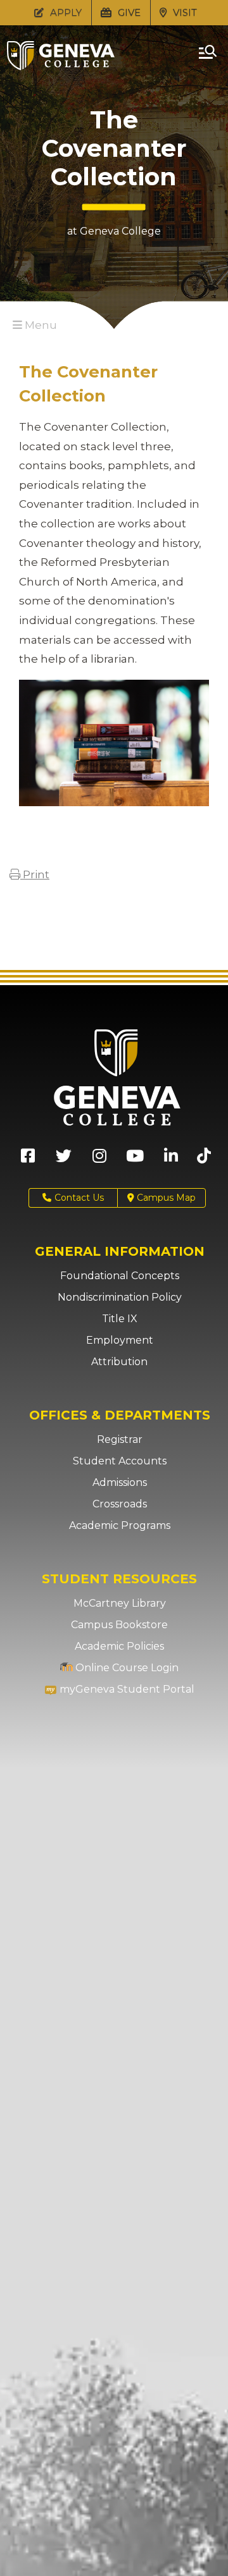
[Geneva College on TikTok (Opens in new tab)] (207, 1160)
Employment (120, 1340)
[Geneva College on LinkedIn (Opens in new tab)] (171, 1160)
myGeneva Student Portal (126, 1689)
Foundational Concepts (120, 1276)
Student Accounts (120, 1461)
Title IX (120, 1319)
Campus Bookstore (119, 1625)
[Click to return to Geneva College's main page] (61, 66)
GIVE (128, 12)
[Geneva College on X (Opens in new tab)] (64, 1160)
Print (35, 874)
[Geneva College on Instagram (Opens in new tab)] (99, 1160)
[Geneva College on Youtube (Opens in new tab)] (135, 1160)
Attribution (119, 1362)
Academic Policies (119, 1646)
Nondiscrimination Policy (120, 1297)
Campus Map (165, 1198)
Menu (40, 325)
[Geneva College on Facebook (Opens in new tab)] (28, 1160)
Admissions (120, 1482)
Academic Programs (120, 1525)
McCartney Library (120, 1603)
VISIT (184, 12)
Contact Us (79, 1198)
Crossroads (120, 1504)
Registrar (120, 1439)
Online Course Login (126, 1668)
